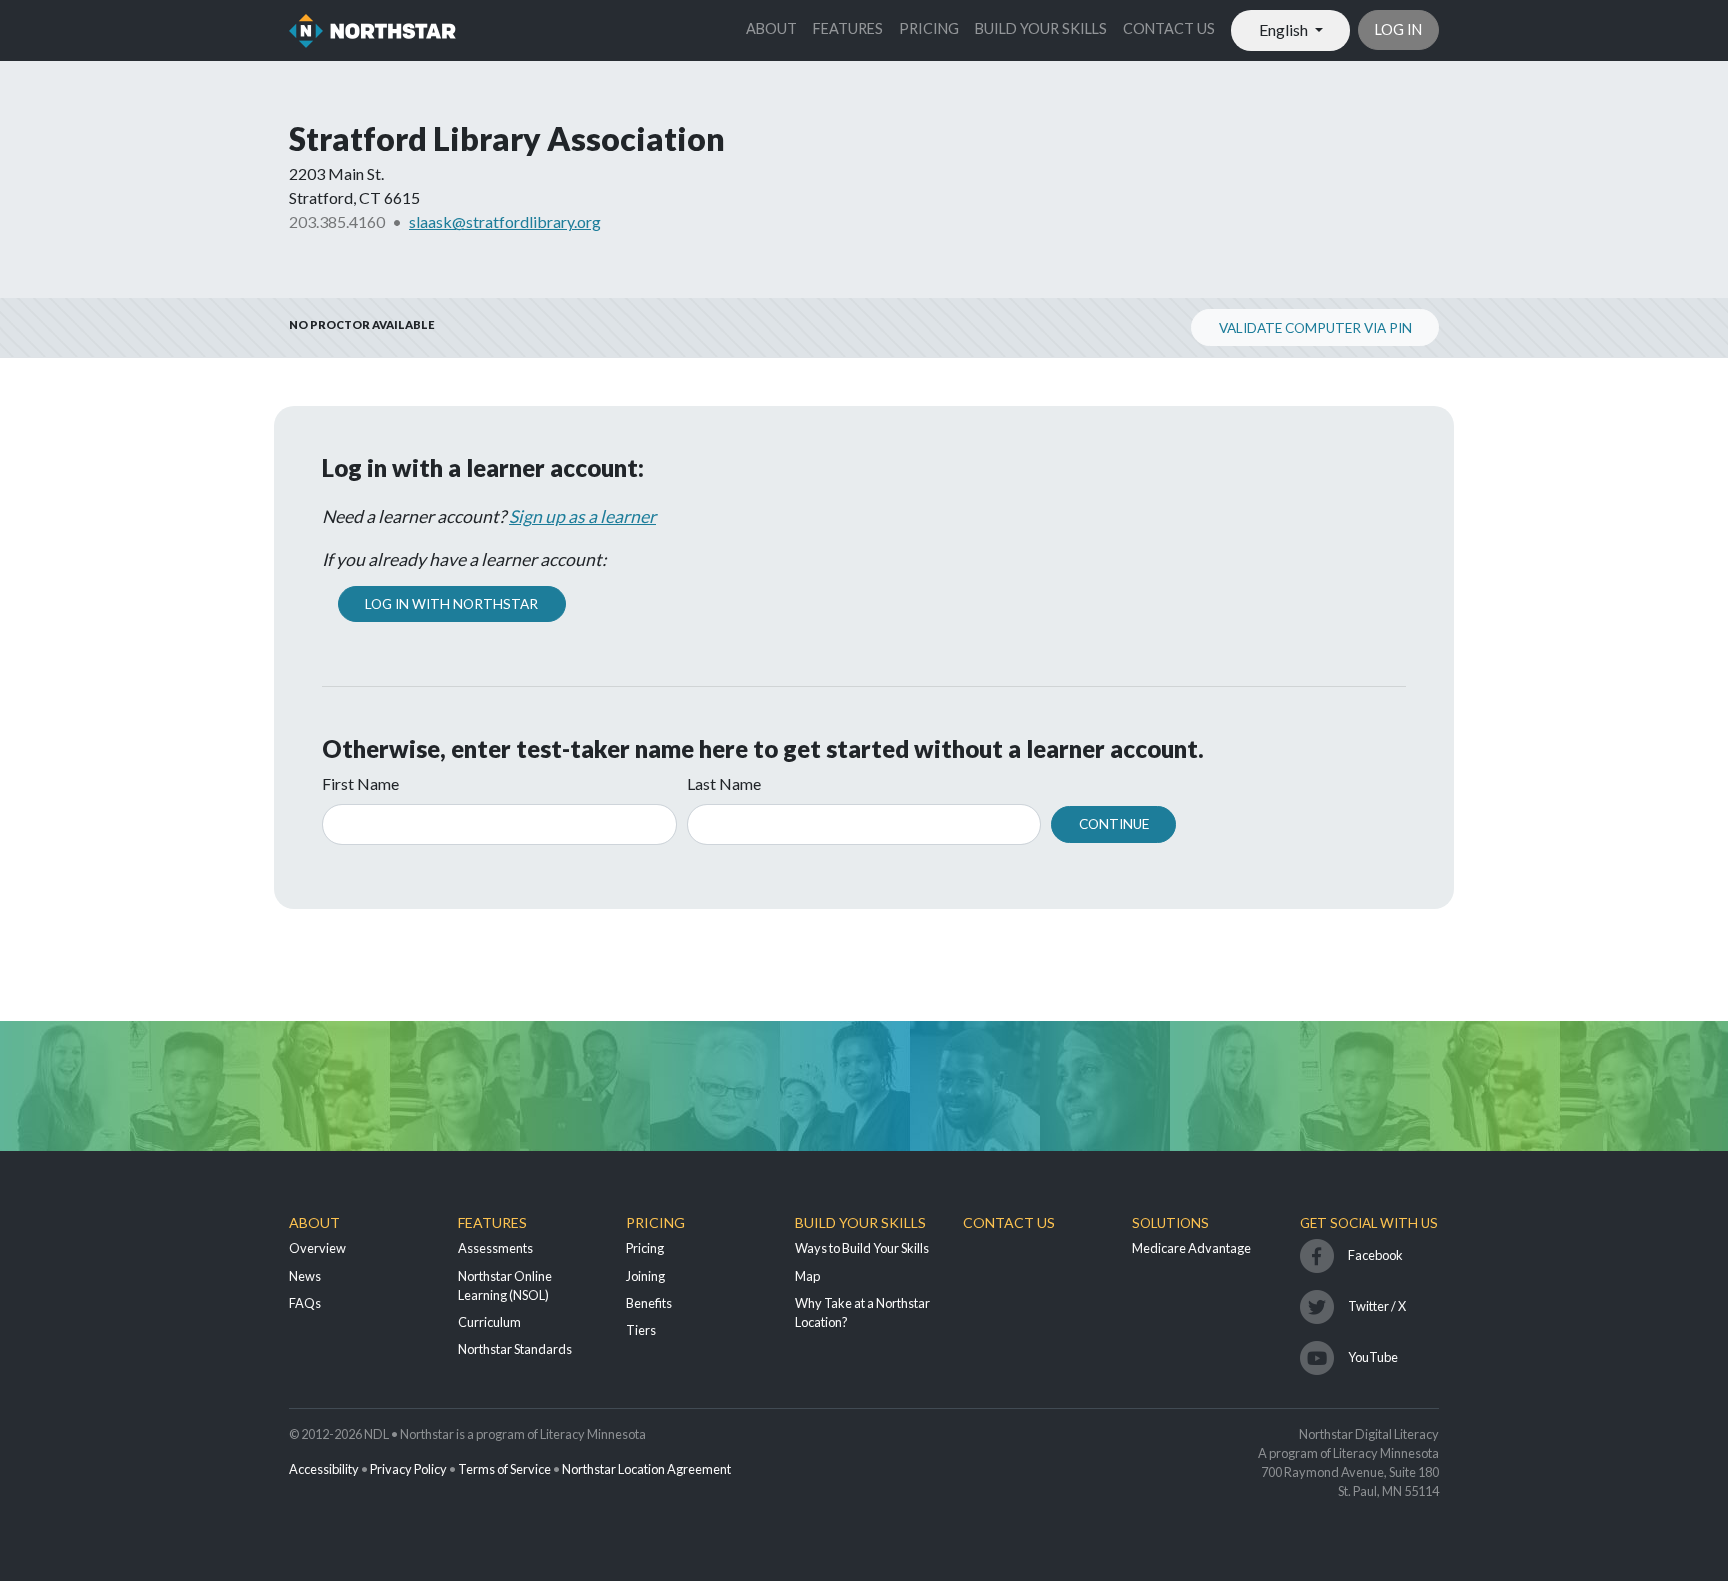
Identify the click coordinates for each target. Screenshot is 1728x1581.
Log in (1398, 29)
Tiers (641, 1330)
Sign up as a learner (582, 516)
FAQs (305, 1303)
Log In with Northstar (451, 604)
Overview (317, 1248)
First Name (360, 783)
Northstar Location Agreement (646, 1469)
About (771, 28)
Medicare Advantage (1191, 1248)
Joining (645, 1276)
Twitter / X (1377, 1306)
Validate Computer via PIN (1315, 328)
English (1285, 29)
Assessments (495, 1248)
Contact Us (1169, 28)
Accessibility (324, 1469)
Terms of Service (504, 1469)
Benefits (649, 1303)
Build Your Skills (1041, 28)
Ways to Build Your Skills (862, 1248)
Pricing (929, 28)
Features (848, 28)
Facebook (1375, 1255)
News (305, 1276)
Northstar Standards (515, 1349)
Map (807, 1276)
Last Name (724, 783)
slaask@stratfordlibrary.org (505, 221)
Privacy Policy (408, 1469)
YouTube (1373, 1357)
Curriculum (489, 1322)
